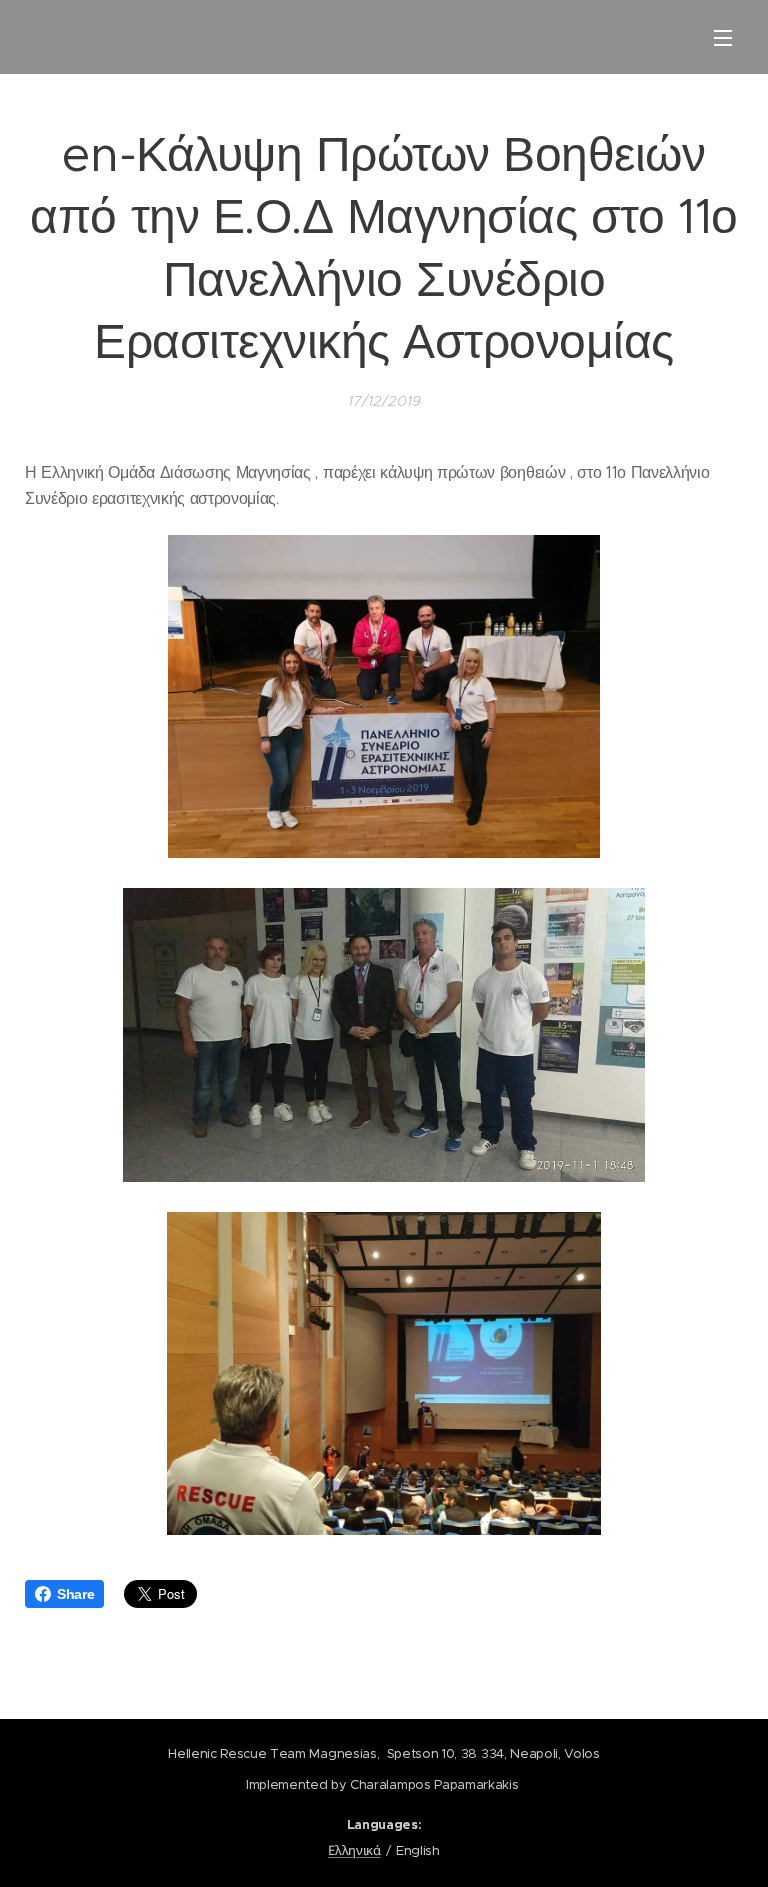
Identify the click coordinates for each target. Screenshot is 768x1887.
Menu (723, 37)
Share (75, 1594)
